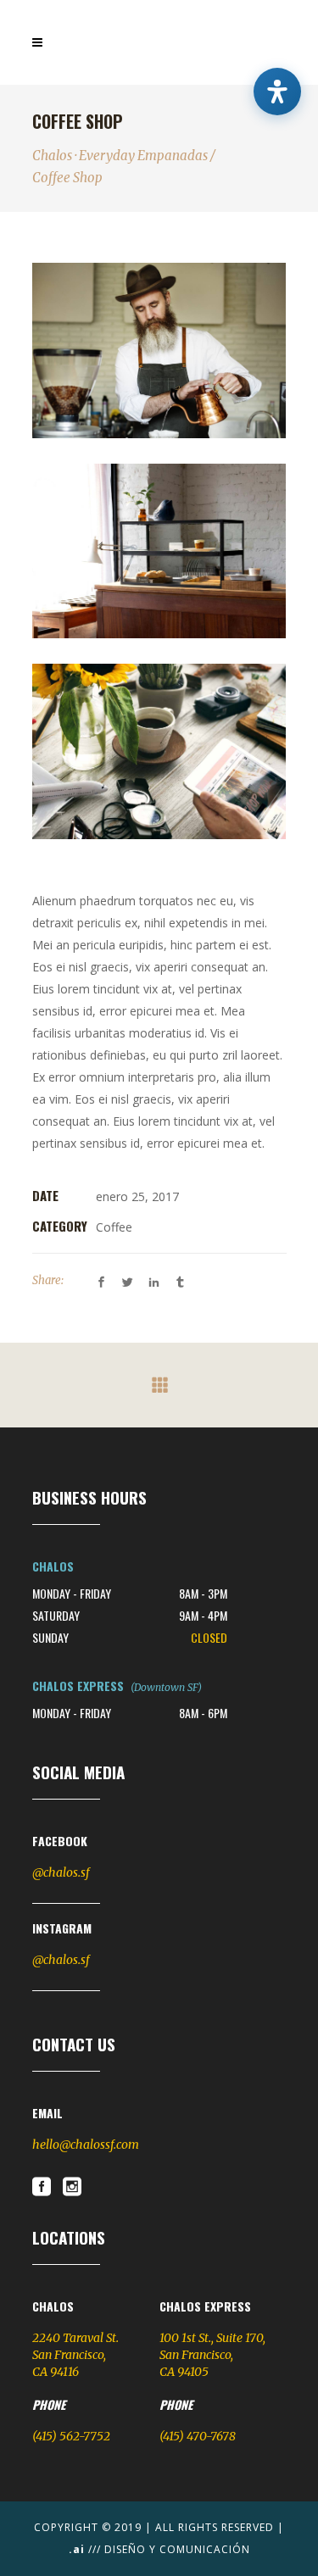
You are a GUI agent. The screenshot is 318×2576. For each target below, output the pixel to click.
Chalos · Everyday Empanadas (120, 156)
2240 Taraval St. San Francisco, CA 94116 (75, 2355)
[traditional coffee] (159, 351)
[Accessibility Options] (277, 92)
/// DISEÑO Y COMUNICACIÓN (159, 2549)
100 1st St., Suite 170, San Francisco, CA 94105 (212, 2355)
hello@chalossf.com (86, 2145)
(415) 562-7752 (71, 2436)
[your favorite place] (159, 551)
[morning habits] (159, 751)
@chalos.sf (61, 1872)
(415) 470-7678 (198, 2436)
